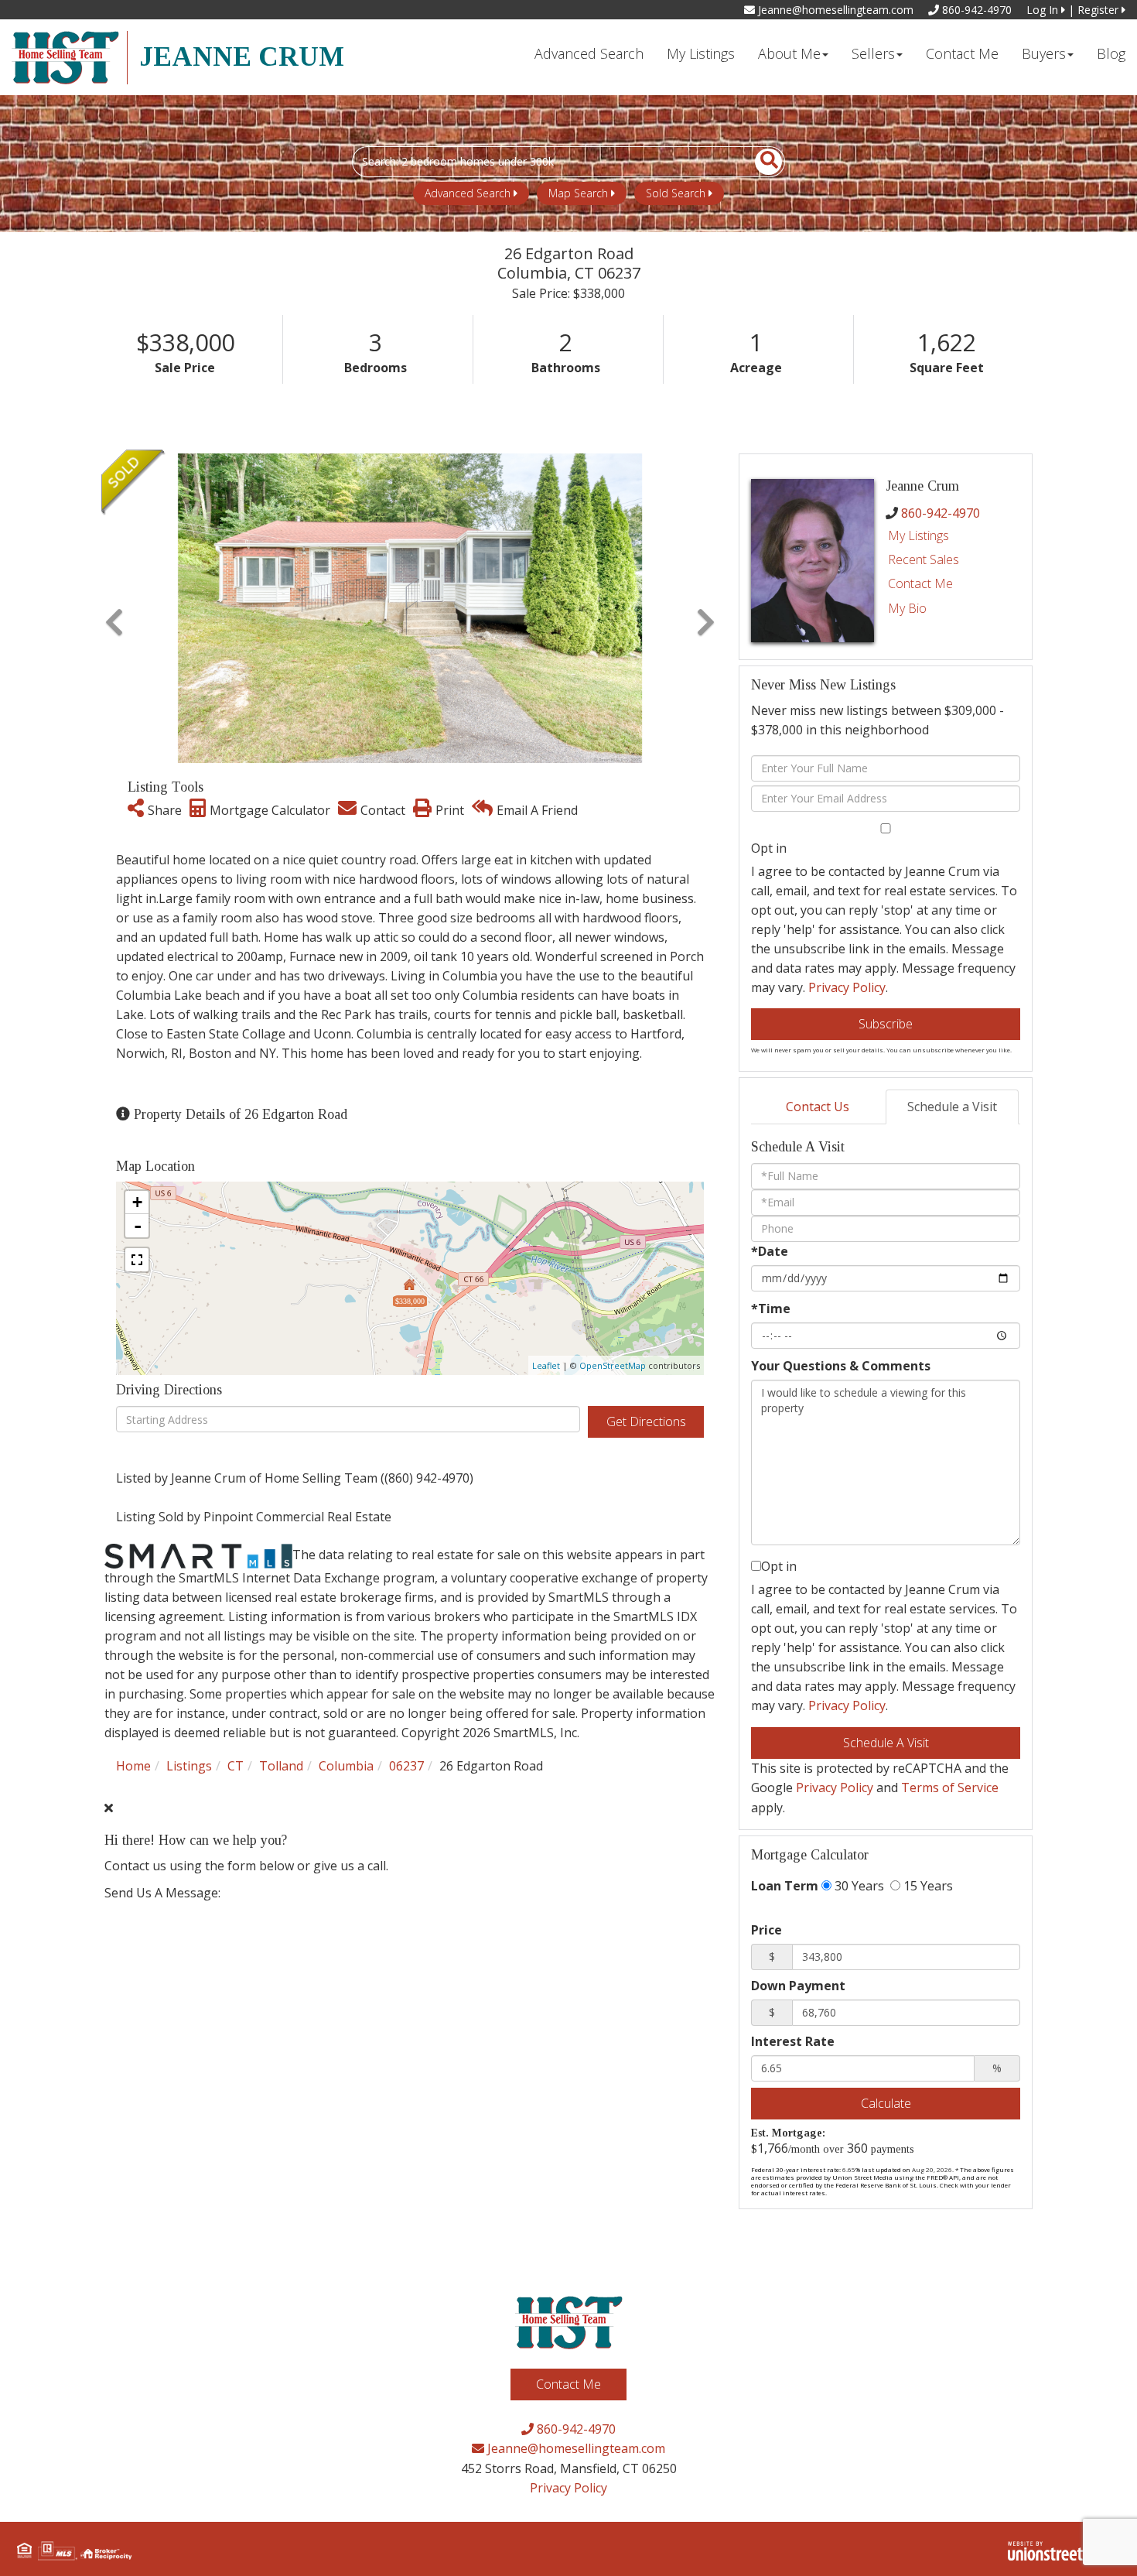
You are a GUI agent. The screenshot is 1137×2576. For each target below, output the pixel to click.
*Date (770, 1251)
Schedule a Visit (952, 1107)
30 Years (858, 1886)
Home (133, 1766)
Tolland (281, 1766)
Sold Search (676, 193)
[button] (760, 162)
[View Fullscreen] (137, 1260)
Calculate (886, 2103)
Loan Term (785, 1886)
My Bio (907, 608)
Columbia (346, 1766)
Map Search (578, 193)
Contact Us (818, 1107)
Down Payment (798, 1986)
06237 (406, 1766)
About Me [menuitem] (789, 53)
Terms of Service (950, 1787)
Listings (189, 1766)
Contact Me (920, 583)
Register (1099, 10)
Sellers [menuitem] (873, 53)
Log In (1044, 10)
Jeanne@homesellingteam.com (834, 10)
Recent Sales (924, 559)
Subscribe (886, 1024)
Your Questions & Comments (841, 1366)
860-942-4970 (975, 10)
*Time (771, 1309)
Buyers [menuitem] (1044, 53)
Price (767, 1930)
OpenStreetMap (613, 1365)
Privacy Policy (847, 987)
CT (236, 1766)
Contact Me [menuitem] (962, 53)
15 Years (927, 1886)
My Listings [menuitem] (701, 53)
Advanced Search (468, 193)
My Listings (918, 535)
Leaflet (546, 1365)
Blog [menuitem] (1111, 53)
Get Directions (646, 1421)
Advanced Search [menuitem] (589, 53)
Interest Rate (793, 2041)
